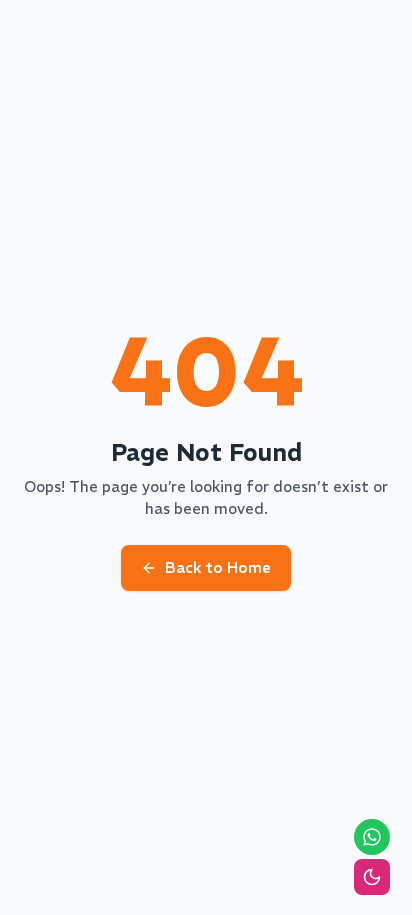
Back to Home (218, 567)
